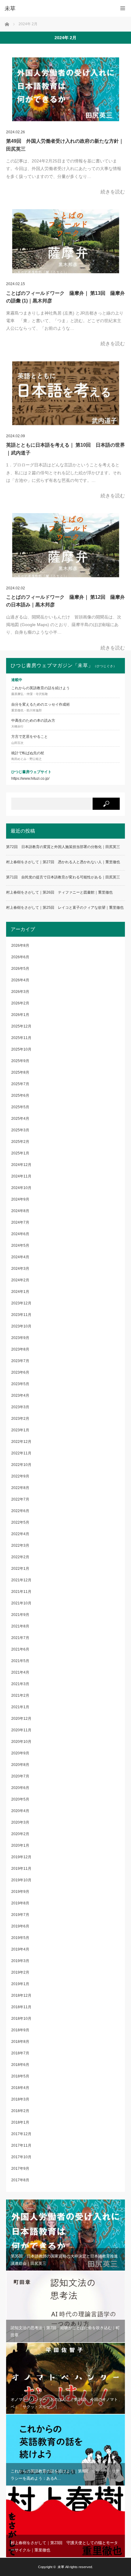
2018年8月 (20, 2042)
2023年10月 (21, 1326)
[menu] (123, 8)
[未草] (56, 9)
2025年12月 (21, 1026)
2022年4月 (20, 1534)
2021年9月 (20, 1615)
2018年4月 (20, 2088)
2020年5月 (20, 1799)
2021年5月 (20, 1661)
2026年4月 (20, 980)
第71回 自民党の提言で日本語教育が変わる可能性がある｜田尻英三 (63, 877)
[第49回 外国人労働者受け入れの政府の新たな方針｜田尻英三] (65, 89)
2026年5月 (20, 969)
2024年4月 (20, 1257)
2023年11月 (21, 1315)
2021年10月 (21, 1603)
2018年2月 (20, 2111)
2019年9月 (20, 1892)
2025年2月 (20, 1142)
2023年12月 (21, 1303)
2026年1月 (20, 1015)
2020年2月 (20, 1834)
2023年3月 (20, 1407)
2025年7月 (20, 1084)
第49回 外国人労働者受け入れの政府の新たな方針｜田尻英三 (65, 145)
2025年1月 (20, 1153)
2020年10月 (21, 1742)
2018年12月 (21, 1995)
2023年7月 (20, 1361)
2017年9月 (20, 2169)
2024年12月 (21, 1165)
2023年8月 (20, 1349)
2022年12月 (21, 1442)
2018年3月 (20, 2099)
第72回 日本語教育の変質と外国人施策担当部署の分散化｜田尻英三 (63, 847)
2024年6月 (20, 1234)
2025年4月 (20, 1119)
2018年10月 (21, 2019)
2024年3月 (20, 1269)
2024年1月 (20, 1292)
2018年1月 (20, 2122)
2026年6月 (20, 957)
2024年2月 (20, 1280)
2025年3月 (20, 1130)
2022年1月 (20, 1569)
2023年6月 (20, 1372)
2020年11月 (21, 1730)
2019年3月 (20, 1961)
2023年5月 (20, 1384)
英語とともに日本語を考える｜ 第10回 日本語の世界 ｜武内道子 (65, 449)
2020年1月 (20, 1845)
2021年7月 (20, 1638)
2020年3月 (20, 1822)
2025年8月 (20, 1072)
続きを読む (113, 192)
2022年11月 (21, 1453)
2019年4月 (20, 1949)
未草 (61, 2567)
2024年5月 (20, 1245)
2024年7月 (20, 1222)
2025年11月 (21, 1038)
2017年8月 (20, 2180)
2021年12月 (21, 1580)
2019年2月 (20, 1972)
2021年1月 (20, 1707)
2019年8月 (20, 1903)
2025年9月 (20, 1061)
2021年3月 (20, 1684)
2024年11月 (21, 1176)
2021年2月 (20, 1695)
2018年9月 (20, 2030)
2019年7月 (20, 1915)
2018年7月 (20, 2053)
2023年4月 (20, 1395)
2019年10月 (21, 1880)
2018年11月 (21, 2007)
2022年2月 (20, 1557)
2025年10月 (21, 1049)
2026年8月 (20, 946)
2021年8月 (20, 1626)
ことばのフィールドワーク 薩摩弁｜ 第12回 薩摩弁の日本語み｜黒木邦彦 (65, 601)
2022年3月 (20, 1545)
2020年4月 (20, 1811)
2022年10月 (21, 1465)
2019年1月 (20, 1984)
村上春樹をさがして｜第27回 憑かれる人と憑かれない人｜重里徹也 (63, 862)
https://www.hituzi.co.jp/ (30, 779)
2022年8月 (20, 1488)
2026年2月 (20, 1003)
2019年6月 (20, 1926)
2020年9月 (20, 1753)
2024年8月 (20, 1211)
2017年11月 (21, 2145)
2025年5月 (20, 1107)
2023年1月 (20, 1430)
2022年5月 (20, 1522)
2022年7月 (20, 1499)
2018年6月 (20, 2065)
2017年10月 (21, 2157)
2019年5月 (20, 1938)
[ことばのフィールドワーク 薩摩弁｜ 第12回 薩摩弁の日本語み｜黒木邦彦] (65, 545)
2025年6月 (20, 1095)
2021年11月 (21, 1592)
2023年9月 (20, 1338)
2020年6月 (20, 1788)
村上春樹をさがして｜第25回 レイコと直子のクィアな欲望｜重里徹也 (65, 908)
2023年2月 (20, 1419)
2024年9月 (20, 1199)
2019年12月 (21, 1857)
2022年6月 (20, 1511)
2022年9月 (20, 1476)
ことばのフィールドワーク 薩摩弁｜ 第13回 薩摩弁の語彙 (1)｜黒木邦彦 (65, 297)
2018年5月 (20, 2076)
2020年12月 (21, 1719)
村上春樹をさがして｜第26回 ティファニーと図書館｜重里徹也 (59, 892)
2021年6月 (20, 1649)
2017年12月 (21, 2134)
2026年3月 (20, 992)
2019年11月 (21, 1869)
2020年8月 (20, 1765)
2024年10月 (21, 1188)
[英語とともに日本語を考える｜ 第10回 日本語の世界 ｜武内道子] (65, 393)
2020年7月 (20, 1776)
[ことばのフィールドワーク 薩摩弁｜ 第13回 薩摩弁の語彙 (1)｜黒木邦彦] (65, 241)
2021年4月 (20, 1672)
